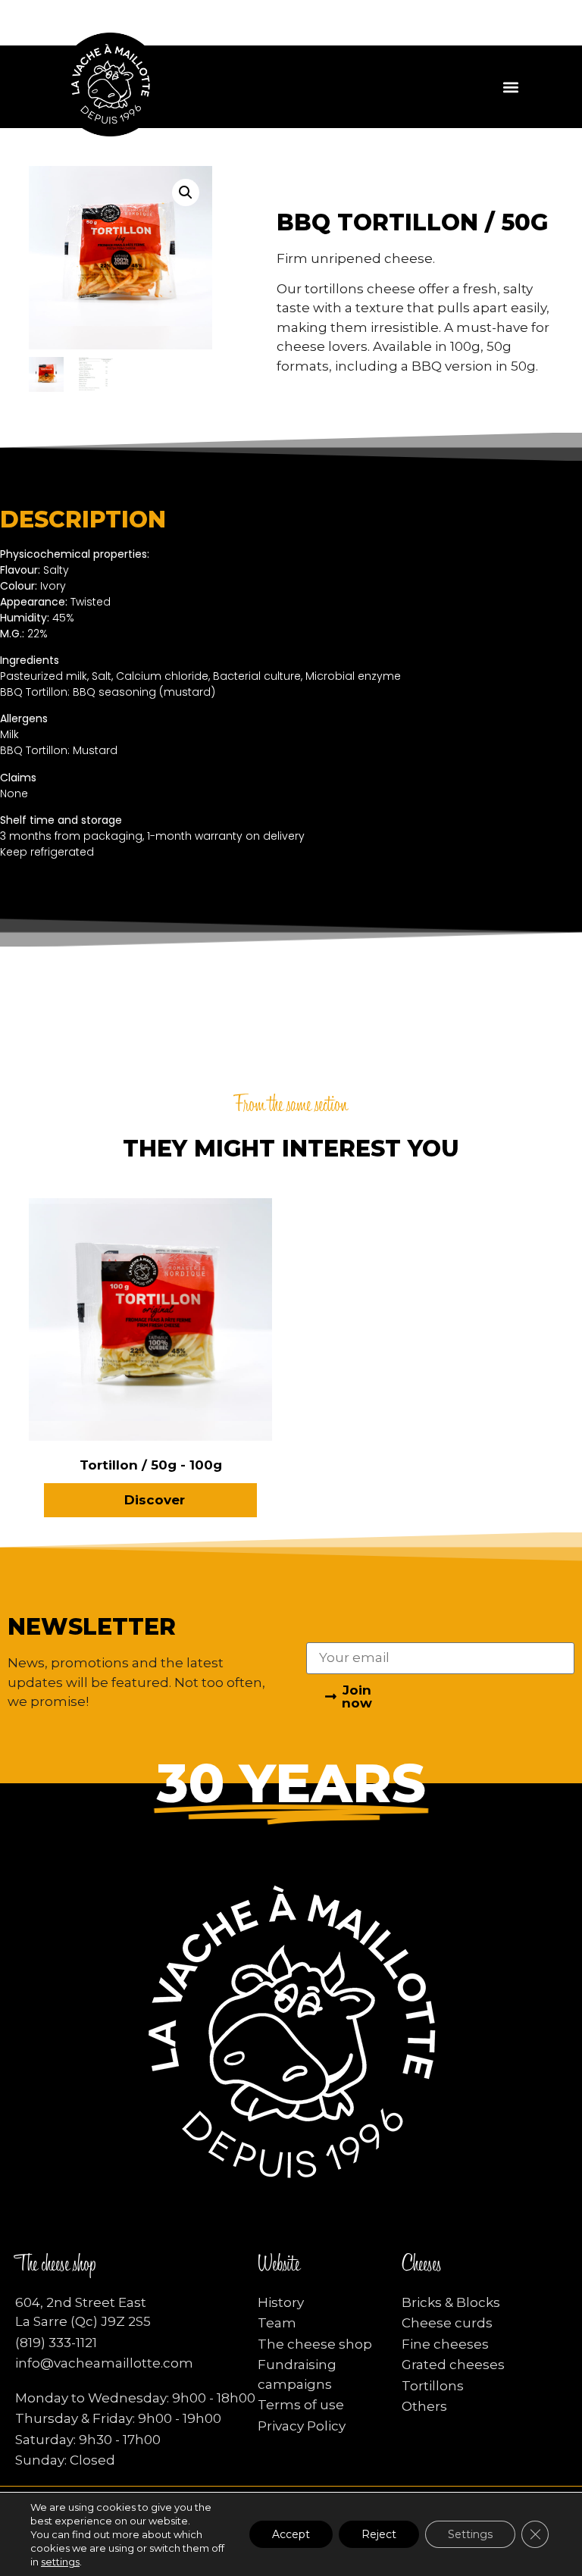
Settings (470, 2534)
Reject (379, 2534)
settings (60, 2562)
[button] (511, 87)
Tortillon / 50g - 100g (151, 1465)
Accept (291, 2534)
